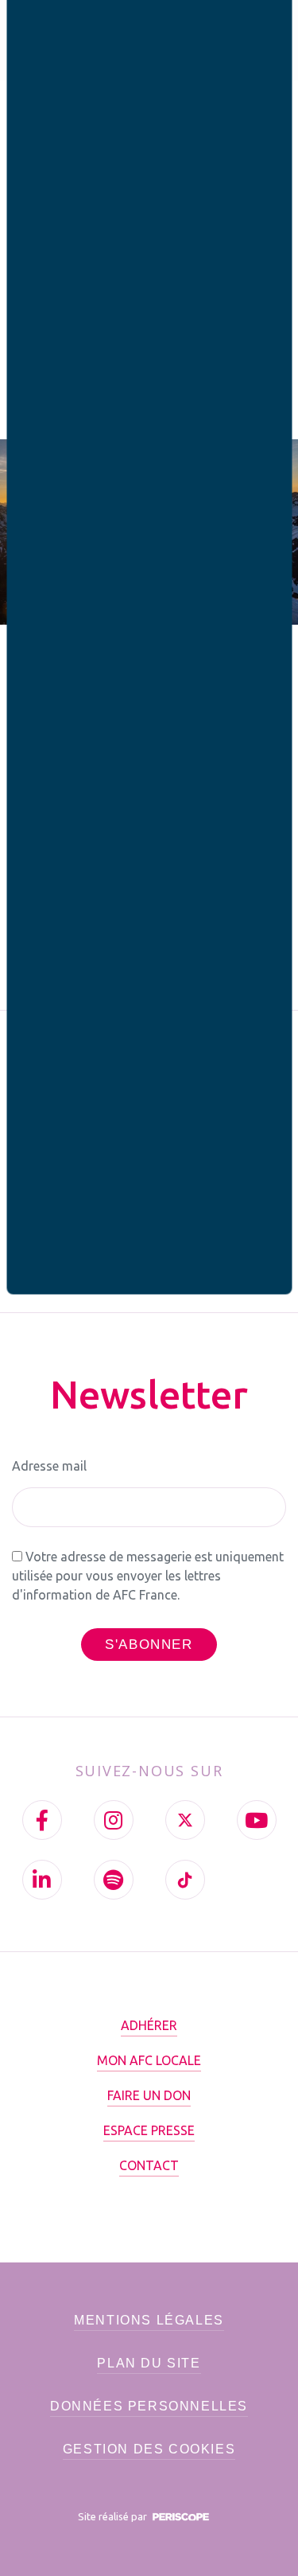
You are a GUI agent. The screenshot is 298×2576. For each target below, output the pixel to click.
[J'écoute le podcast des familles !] (114, 1880)
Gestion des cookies (149, 2449)
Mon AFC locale (149, 2060)
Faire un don (149, 2095)
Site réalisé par (114, 2516)
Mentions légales (149, 2320)
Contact (149, 2165)
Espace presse (149, 2130)
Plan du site (149, 2363)
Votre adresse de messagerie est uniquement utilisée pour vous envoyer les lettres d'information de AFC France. (148, 1576)
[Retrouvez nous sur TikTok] (185, 1880)
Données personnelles (149, 2406)
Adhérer (149, 2025)
